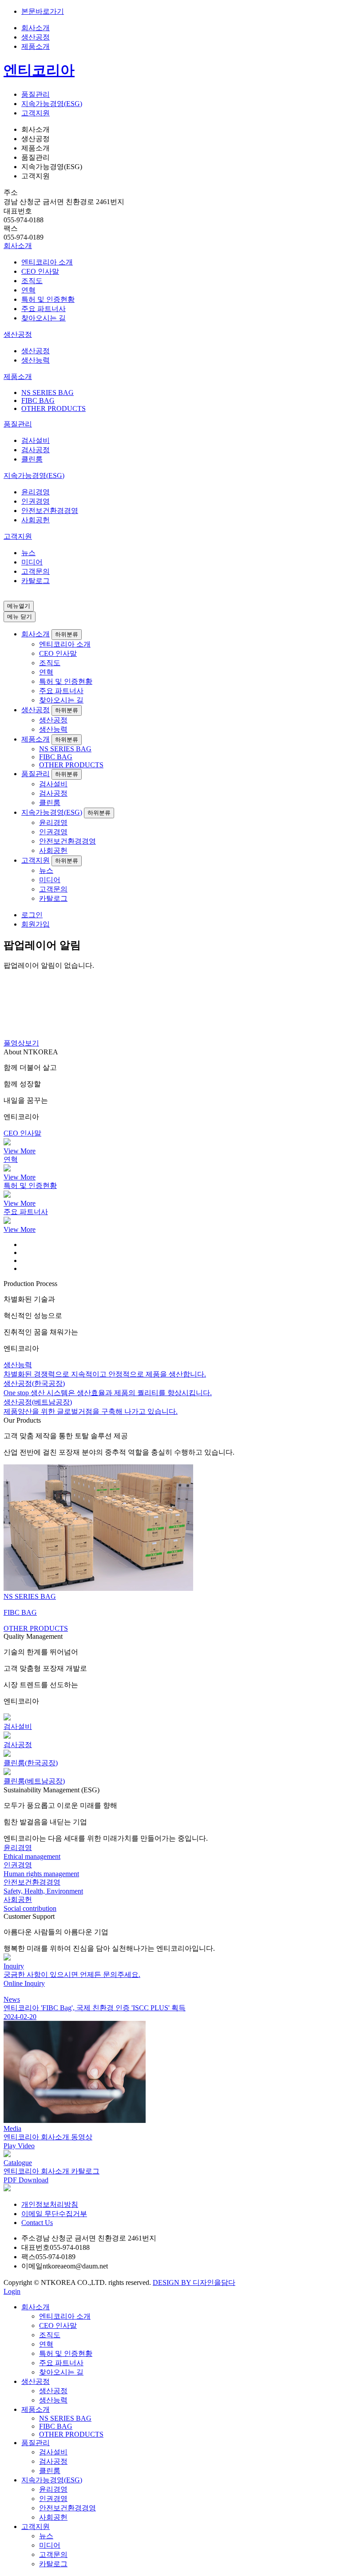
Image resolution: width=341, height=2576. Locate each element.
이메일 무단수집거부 (54, 2214)
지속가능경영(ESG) (52, 104)
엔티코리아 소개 (47, 262)
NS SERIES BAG (48, 393)
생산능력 (36, 360)
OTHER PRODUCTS (54, 408)
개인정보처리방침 (50, 2204)
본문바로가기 (43, 11)
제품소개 (36, 46)
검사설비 (36, 440)
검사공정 (36, 450)
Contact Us (37, 2223)
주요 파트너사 (44, 309)
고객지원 (36, 113)
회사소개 (36, 28)
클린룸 (32, 459)
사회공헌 (36, 520)
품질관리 (36, 94)
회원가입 (36, 924)
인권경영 (36, 501)
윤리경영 (36, 492)
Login (12, 2291)
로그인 (32, 915)
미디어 (32, 562)
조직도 (32, 281)
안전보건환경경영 (50, 511)
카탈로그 (36, 581)
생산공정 (36, 37)
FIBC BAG (38, 400)
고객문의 (36, 571)
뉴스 (28, 553)
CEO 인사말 (40, 271)
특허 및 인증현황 (48, 299)
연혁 (28, 290)
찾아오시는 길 (44, 318)
